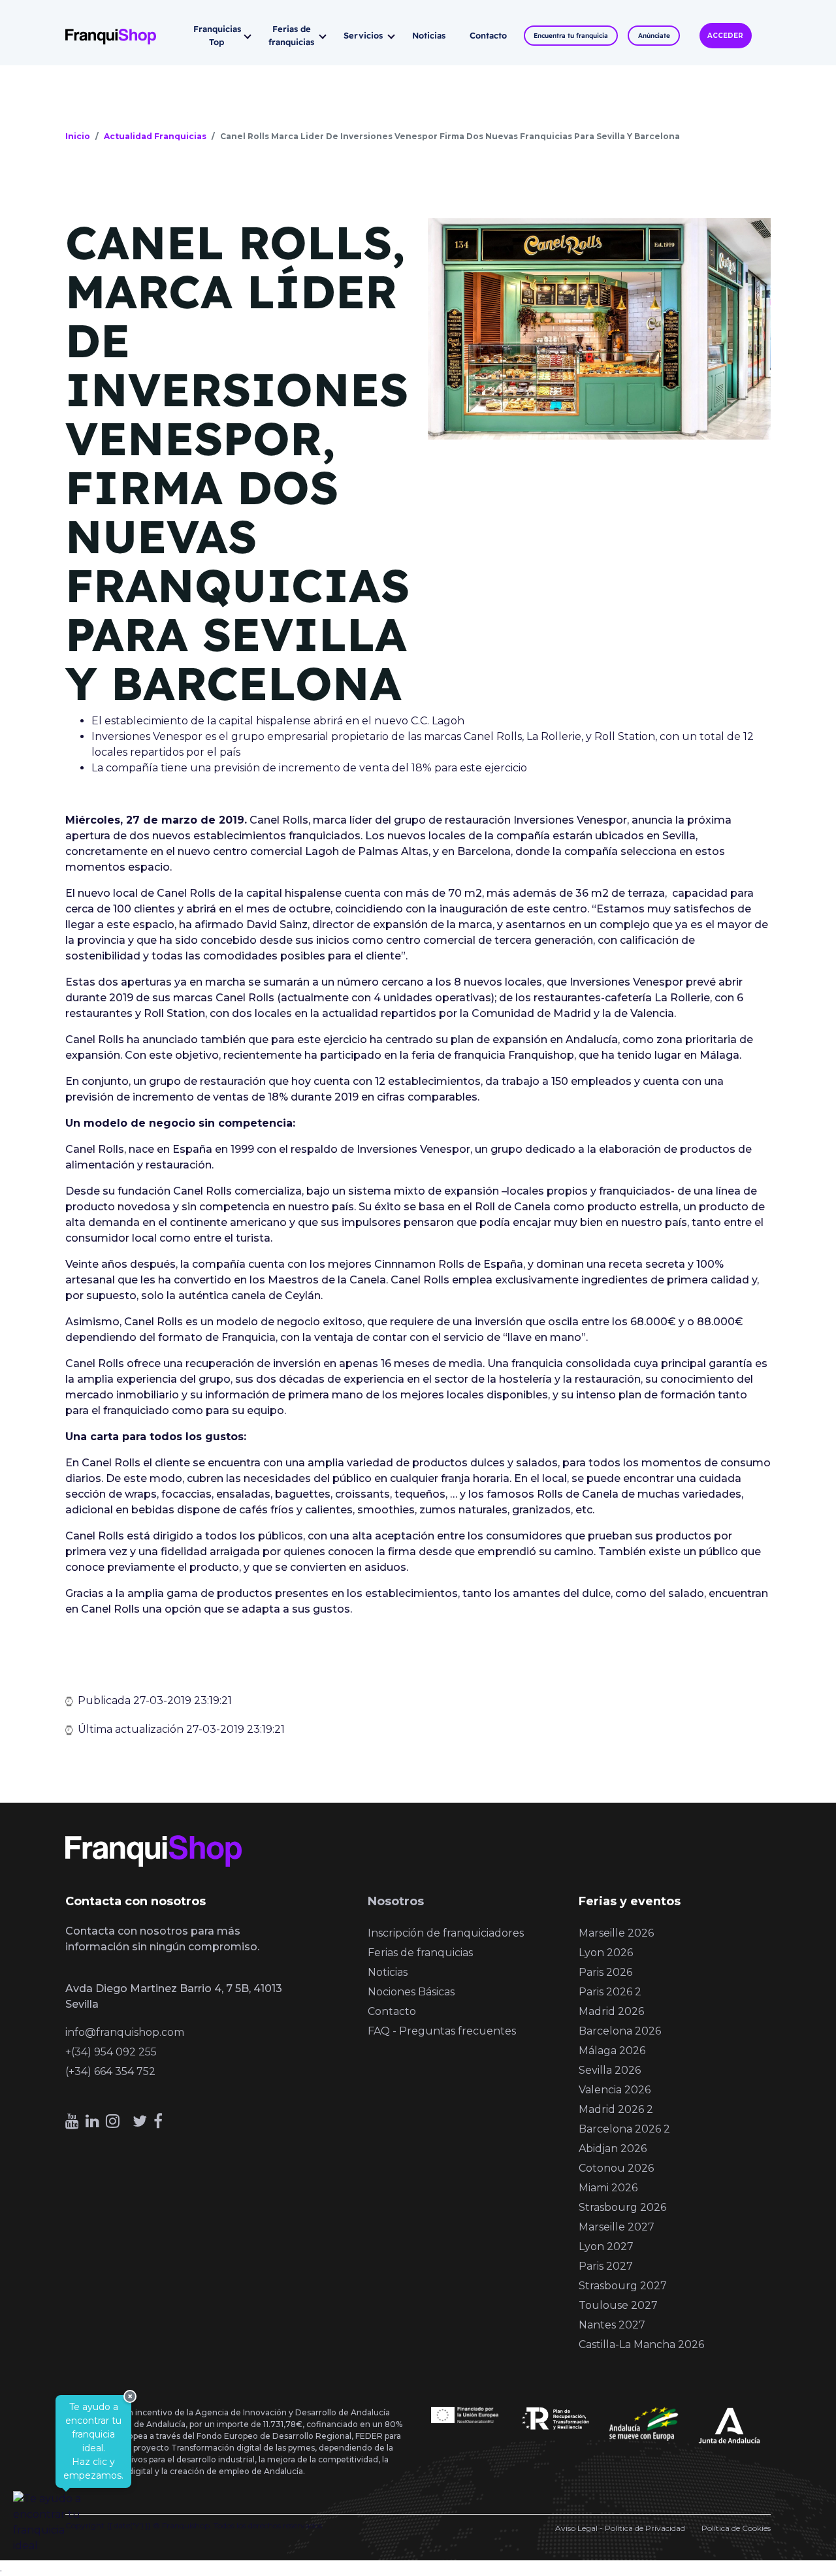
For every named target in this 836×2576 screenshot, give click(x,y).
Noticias (429, 35)
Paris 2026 (605, 1972)
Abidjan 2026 (613, 2149)
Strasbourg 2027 (623, 2286)
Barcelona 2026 (620, 2031)
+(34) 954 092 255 (111, 2052)
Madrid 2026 (611, 2011)
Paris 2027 (606, 2266)
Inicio (78, 136)
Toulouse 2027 (618, 2305)
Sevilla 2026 (610, 2070)
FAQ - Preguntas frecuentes (442, 2031)
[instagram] (113, 2121)
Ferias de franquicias (291, 35)
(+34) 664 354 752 (110, 2071)
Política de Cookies (736, 2528)
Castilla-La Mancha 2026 (641, 2344)
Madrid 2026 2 (616, 2109)
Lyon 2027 (606, 2246)
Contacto (488, 35)
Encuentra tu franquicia (571, 36)
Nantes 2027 (612, 2325)
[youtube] (72, 2121)
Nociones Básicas (411, 1992)
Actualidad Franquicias (155, 136)
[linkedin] (92, 2121)
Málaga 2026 (612, 2051)
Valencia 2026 (615, 2090)
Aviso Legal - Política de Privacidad (620, 2528)
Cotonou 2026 (616, 2168)
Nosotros (396, 1901)
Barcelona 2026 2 (624, 2129)
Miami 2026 (608, 2188)
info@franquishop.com (125, 2032)
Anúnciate (654, 36)
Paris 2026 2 (610, 1992)
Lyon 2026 (606, 1953)
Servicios (363, 35)
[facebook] (158, 2121)
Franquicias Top (217, 35)
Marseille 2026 (616, 1933)
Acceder (725, 36)
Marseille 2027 (617, 2227)
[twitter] (140, 2121)
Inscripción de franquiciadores (446, 1933)
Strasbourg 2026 (622, 2207)
